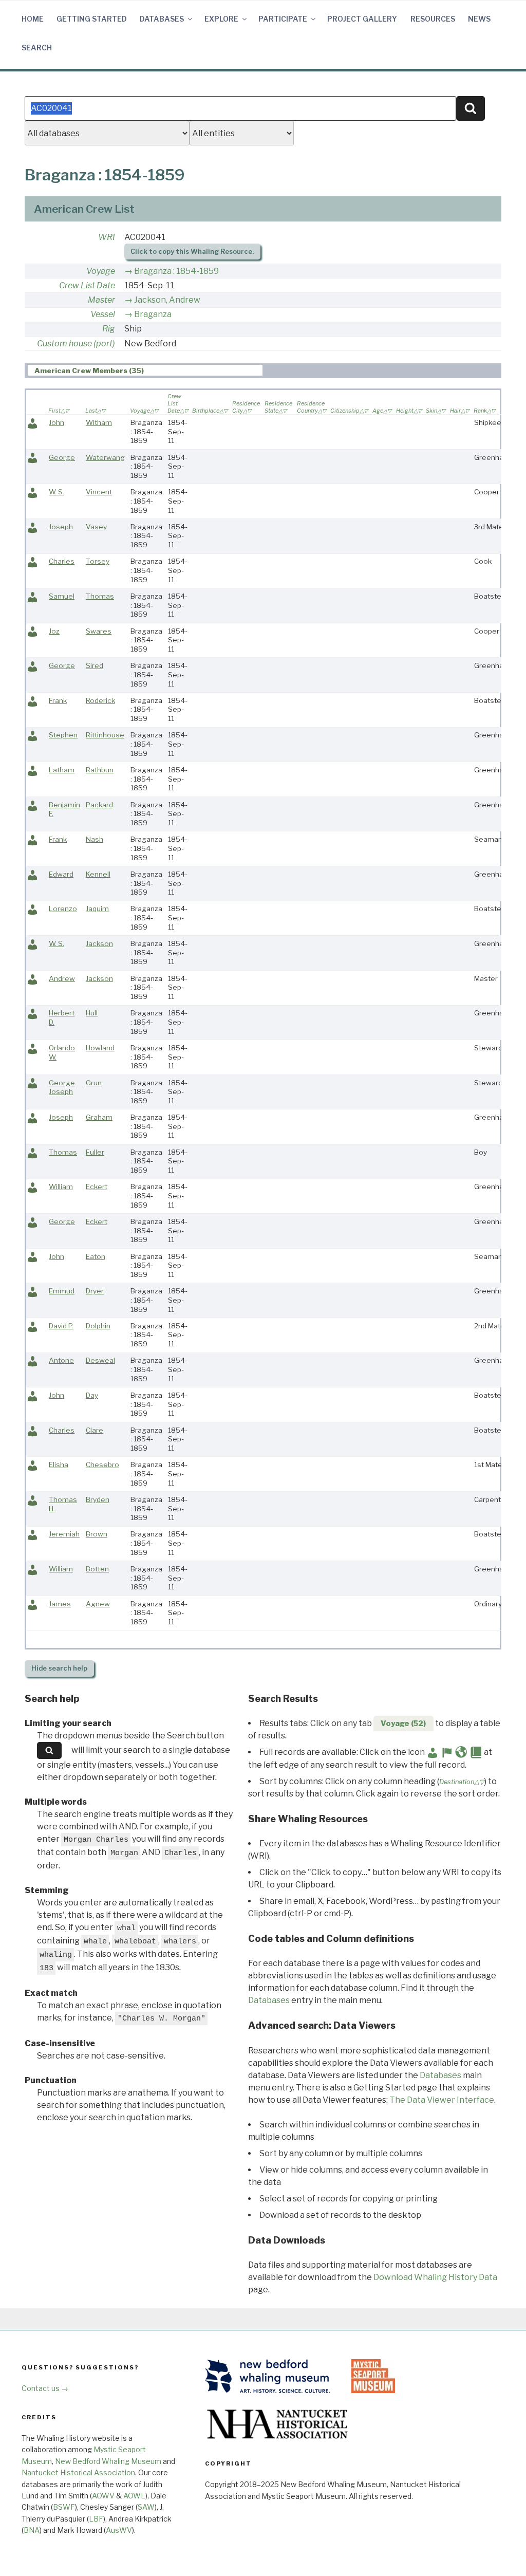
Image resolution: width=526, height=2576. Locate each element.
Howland (100, 1048)
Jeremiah (64, 1534)
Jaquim (97, 909)
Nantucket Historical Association (78, 2472)
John (57, 422)
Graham (99, 1117)
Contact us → (45, 2388)
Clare (95, 1430)
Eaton (96, 1256)
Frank (58, 700)
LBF (96, 2519)
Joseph (61, 527)
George (62, 457)
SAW (146, 2507)
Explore (221, 19)
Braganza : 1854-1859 (176, 271)
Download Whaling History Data (435, 2277)
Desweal (100, 1360)
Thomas (100, 596)
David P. (61, 1326)
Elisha (59, 1465)
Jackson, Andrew (167, 300)
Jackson (99, 943)
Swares (99, 631)
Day (92, 1395)
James (60, 1604)
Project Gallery (362, 19)
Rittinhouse (105, 735)
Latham (62, 770)
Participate (283, 19)
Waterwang (105, 457)
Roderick (100, 700)
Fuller (95, 1152)
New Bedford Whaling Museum (108, 2461)
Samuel (62, 596)
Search (37, 48)
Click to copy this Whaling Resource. (192, 252)
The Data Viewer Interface (442, 2100)
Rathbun (100, 770)
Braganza (153, 314)
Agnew (98, 1604)
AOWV (103, 2496)
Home (33, 19)
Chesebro (102, 1465)
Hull (92, 1013)
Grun (94, 1083)
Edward (61, 874)
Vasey (96, 527)
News (479, 19)
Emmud (62, 1291)
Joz (54, 631)
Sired (95, 665)
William (61, 1187)
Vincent (99, 492)
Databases (162, 19)
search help (59, 1668)
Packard (99, 805)
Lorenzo (63, 909)
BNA (32, 2530)
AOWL (134, 2496)
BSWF (64, 2507)
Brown (97, 1534)
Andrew (62, 978)
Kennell (98, 874)
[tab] (145, 370)
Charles (62, 561)
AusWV (119, 2530)
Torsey (98, 561)
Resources (433, 19)
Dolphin (98, 1326)
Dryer (95, 1291)
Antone (61, 1360)
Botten (97, 1569)
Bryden (98, 1499)
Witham (99, 422)
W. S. (57, 492)
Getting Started (92, 19)
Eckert (97, 1187)
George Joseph (62, 1087)
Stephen (63, 735)
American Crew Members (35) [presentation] (89, 370)
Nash (95, 839)
